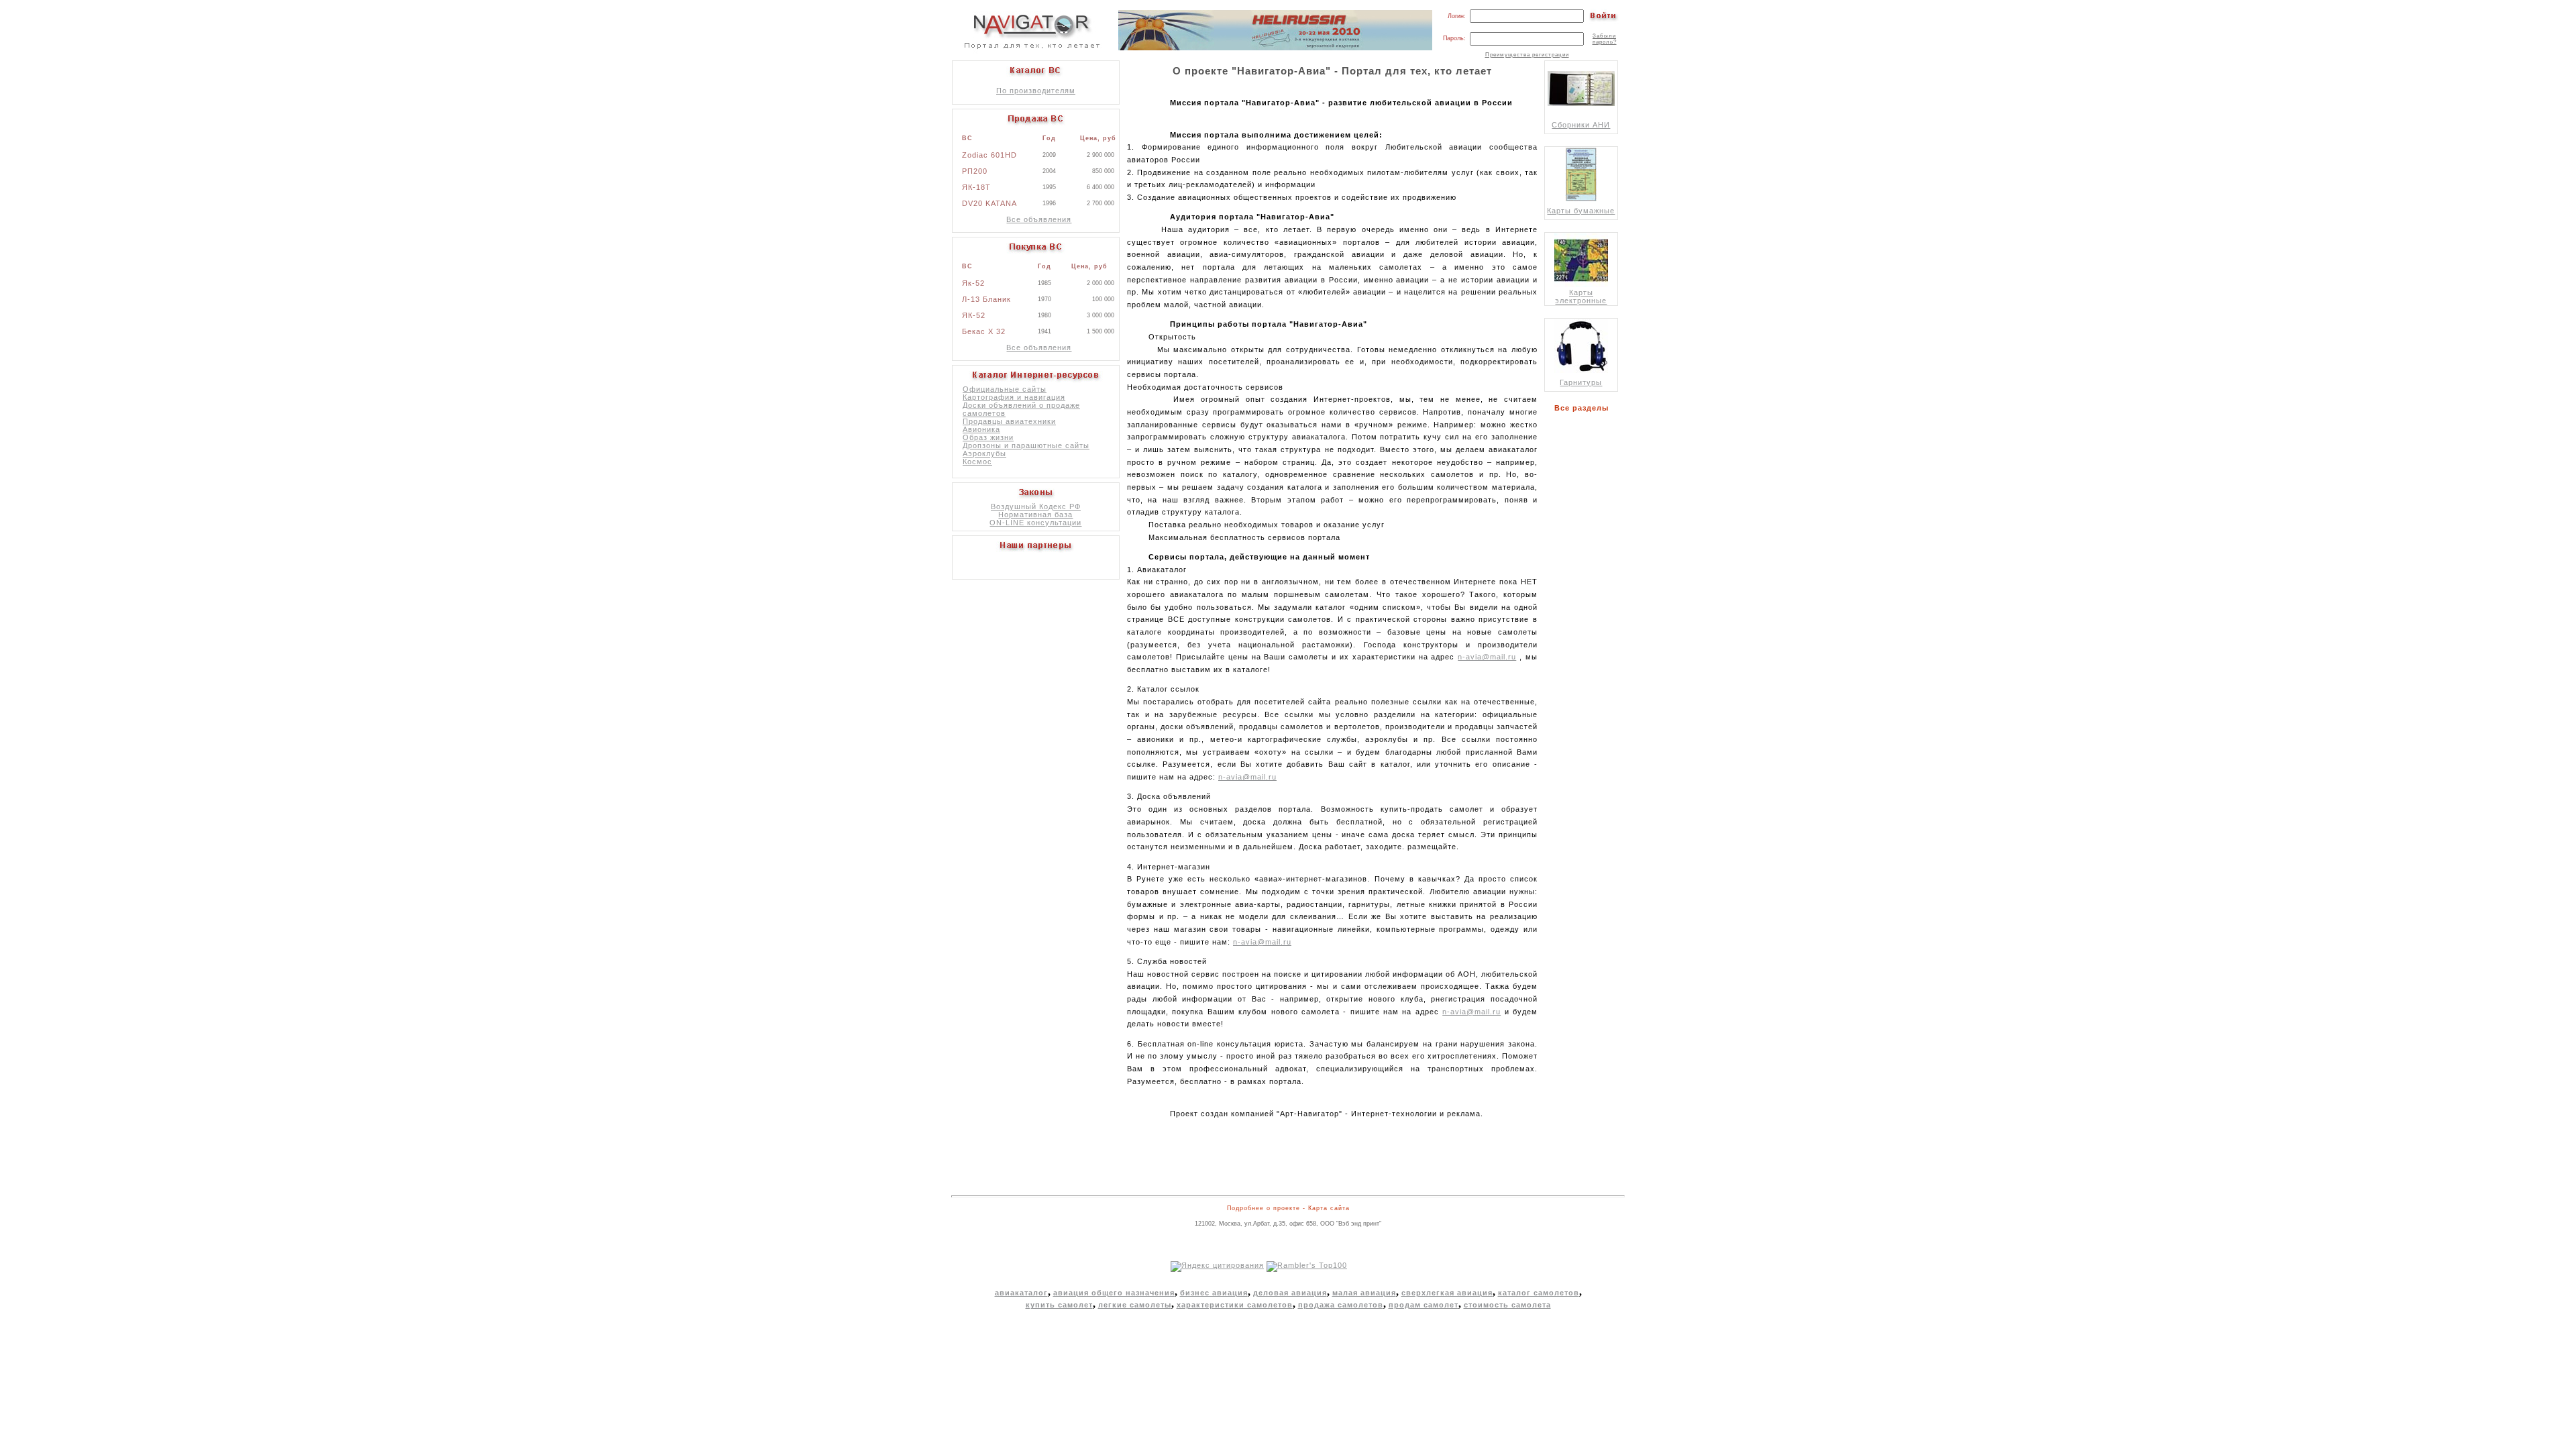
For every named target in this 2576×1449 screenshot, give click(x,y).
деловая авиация (1290, 1293)
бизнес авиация (1214, 1293)
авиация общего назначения (1114, 1293)
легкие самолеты (1135, 1305)
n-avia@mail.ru (1487, 657)
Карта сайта (1329, 1208)
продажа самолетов (1341, 1305)
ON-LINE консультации (1035, 523)
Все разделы (1584, 408)
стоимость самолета (1507, 1305)
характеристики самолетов (1235, 1305)
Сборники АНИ (1581, 125)
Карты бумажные (1581, 211)
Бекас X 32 (984, 331)
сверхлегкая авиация (1447, 1293)
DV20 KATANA (989, 203)
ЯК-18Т (976, 187)
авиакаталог (1021, 1293)
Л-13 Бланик (986, 299)
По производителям (1036, 91)
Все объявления (1039, 219)
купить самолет (1059, 1305)
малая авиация (1364, 1293)
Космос (977, 462)
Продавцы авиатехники (1009, 421)
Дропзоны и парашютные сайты (1026, 445)
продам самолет (1424, 1305)
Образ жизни (988, 437)
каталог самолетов (1539, 1293)
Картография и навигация (1014, 397)
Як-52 (973, 283)
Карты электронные (1581, 297)
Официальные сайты (1005, 389)
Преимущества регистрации (1527, 55)
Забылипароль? (1605, 39)
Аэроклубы (984, 453)
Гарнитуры (1581, 382)
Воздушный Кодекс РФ (1036, 506)
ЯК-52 (974, 315)
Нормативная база (1035, 515)
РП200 (975, 171)
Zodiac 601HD (989, 155)
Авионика (981, 429)
